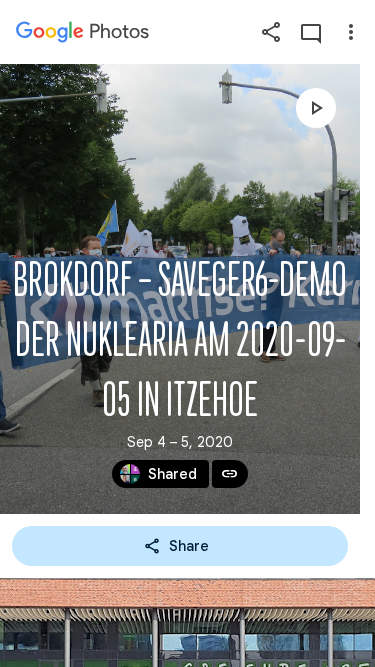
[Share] (271, 32)
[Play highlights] (316, 108)
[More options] (351, 32)
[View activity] (311, 32)
